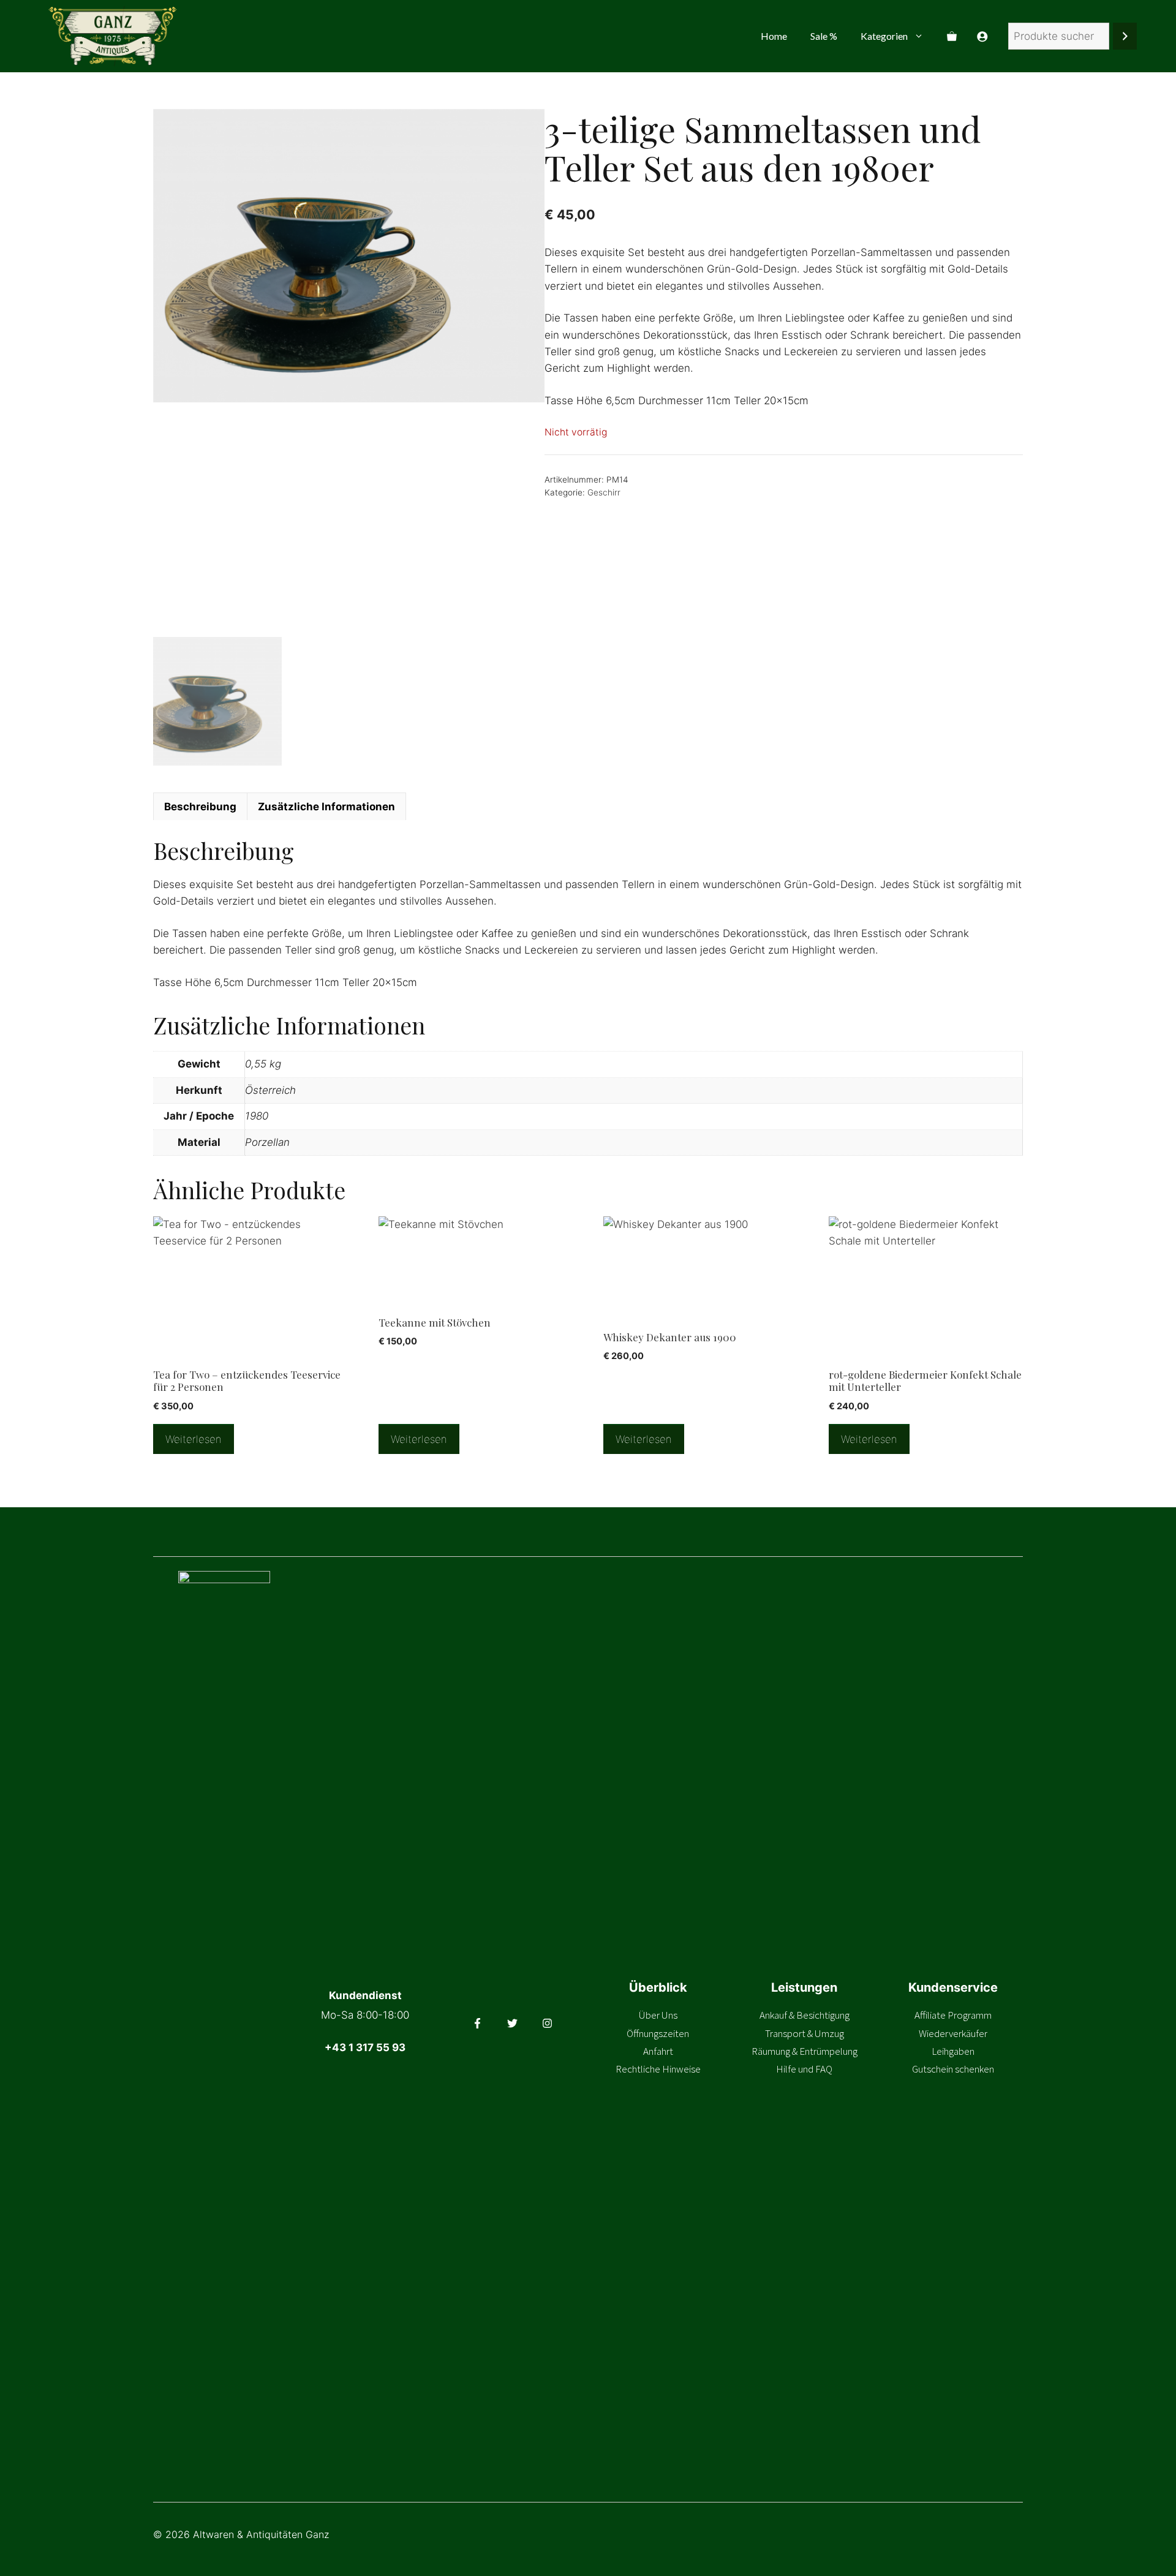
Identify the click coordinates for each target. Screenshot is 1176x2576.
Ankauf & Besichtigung (805, 2015)
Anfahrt (658, 2051)
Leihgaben (953, 2051)
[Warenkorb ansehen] (952, 36)
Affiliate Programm (953, 2015)
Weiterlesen (194, 1439)
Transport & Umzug (805, 2033)
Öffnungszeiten (658, 2033)
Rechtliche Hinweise (658, 2069)
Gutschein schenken (953, 2069)
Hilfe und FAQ (804, 2069)
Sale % (824, 36)
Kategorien (884, 36)
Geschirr (604, 492)
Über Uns (658, 2015)
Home (774, 36)
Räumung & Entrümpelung (805, 2051)
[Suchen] (1125, 36)
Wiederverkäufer (953, 2033)
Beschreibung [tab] (200, 807)
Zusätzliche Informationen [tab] (326, 807)
